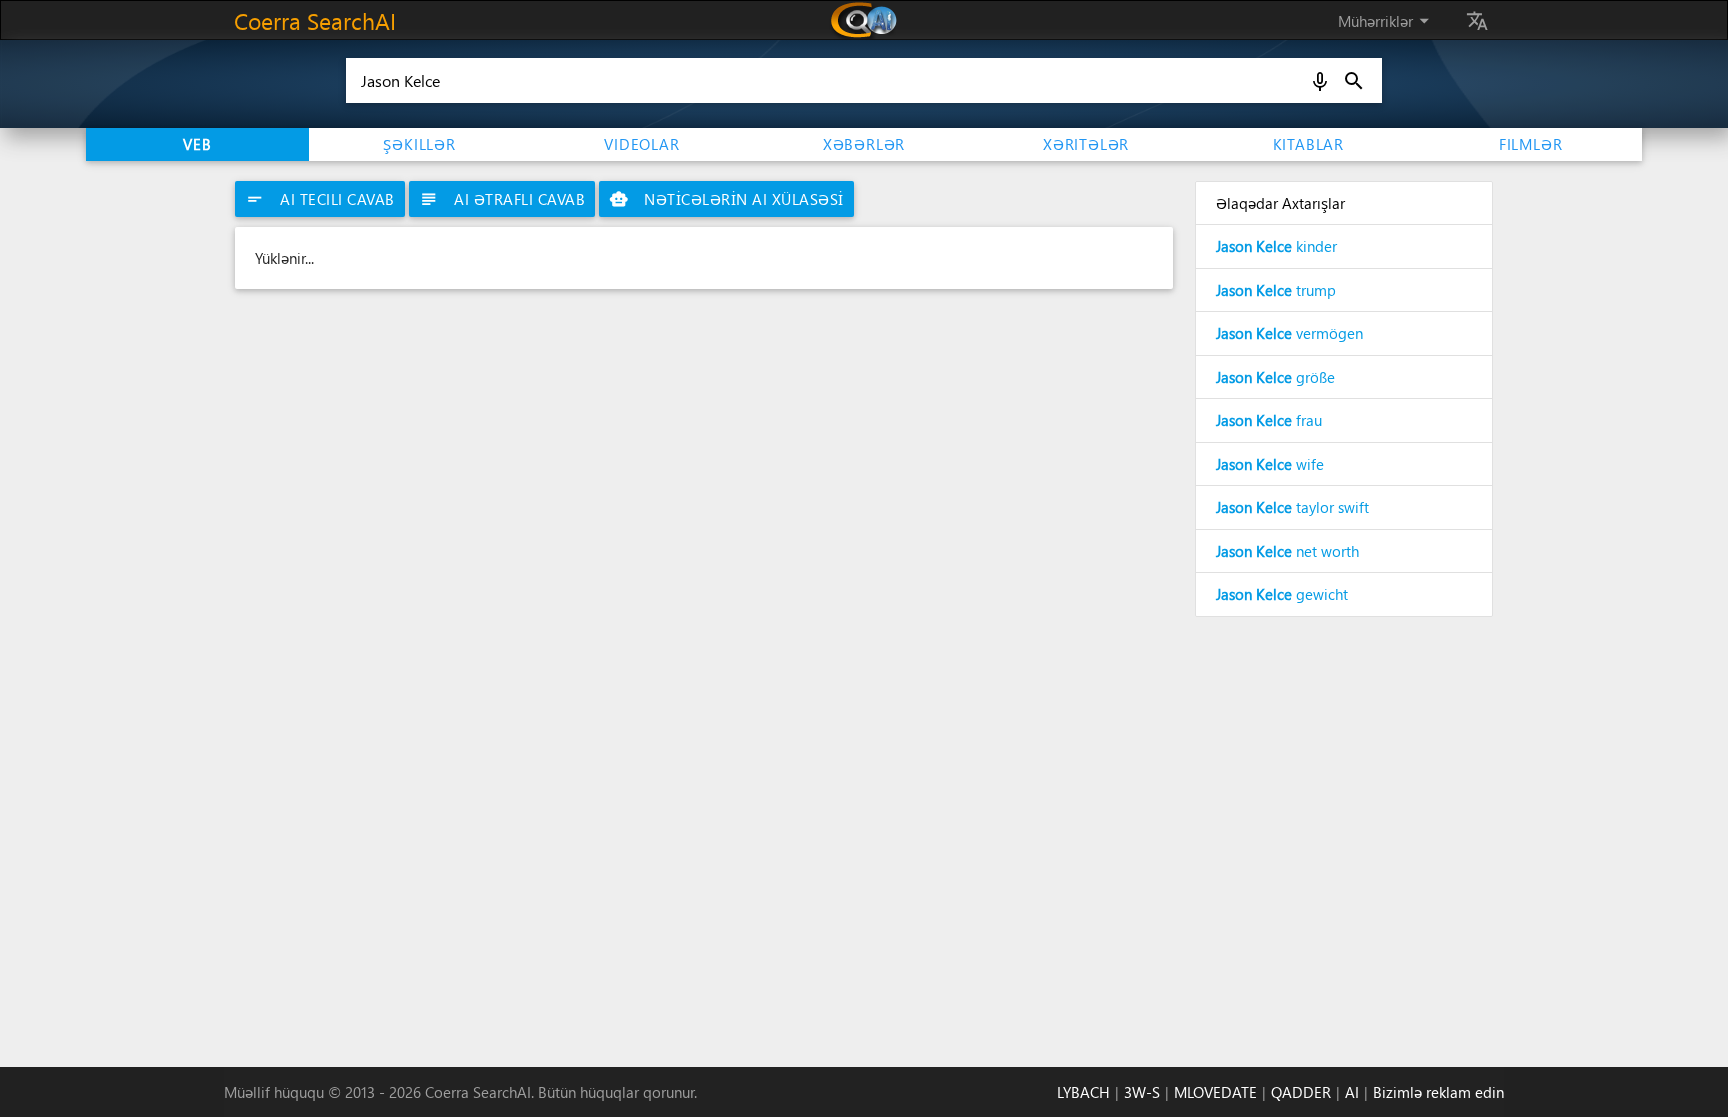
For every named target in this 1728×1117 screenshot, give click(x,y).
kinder (1276, 246)
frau (1269, 420)
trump (1276, 290)
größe (1275, 377)
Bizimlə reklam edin (1438, 1092)
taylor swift (1292, 507)
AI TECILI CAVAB (320, 199)
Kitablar (1308, 144)
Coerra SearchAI (315, 20)
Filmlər (1531, 144)
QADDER (1301, 1092)
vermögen (1289, 333)
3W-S (1142, 1092)
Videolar (641, 144)
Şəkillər (419, 144)
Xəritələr (1086, 144)
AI (1352, 1092)
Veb (197, 144)
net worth (1287, 551)
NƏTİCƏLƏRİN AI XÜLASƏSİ (726, 199)
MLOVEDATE (1215, 1092)
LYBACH (1083, 1092)
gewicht (1282, 594)
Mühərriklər (1387, 20)
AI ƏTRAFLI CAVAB (502, 199)
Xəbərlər (864, 144)
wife (1270, 464)
